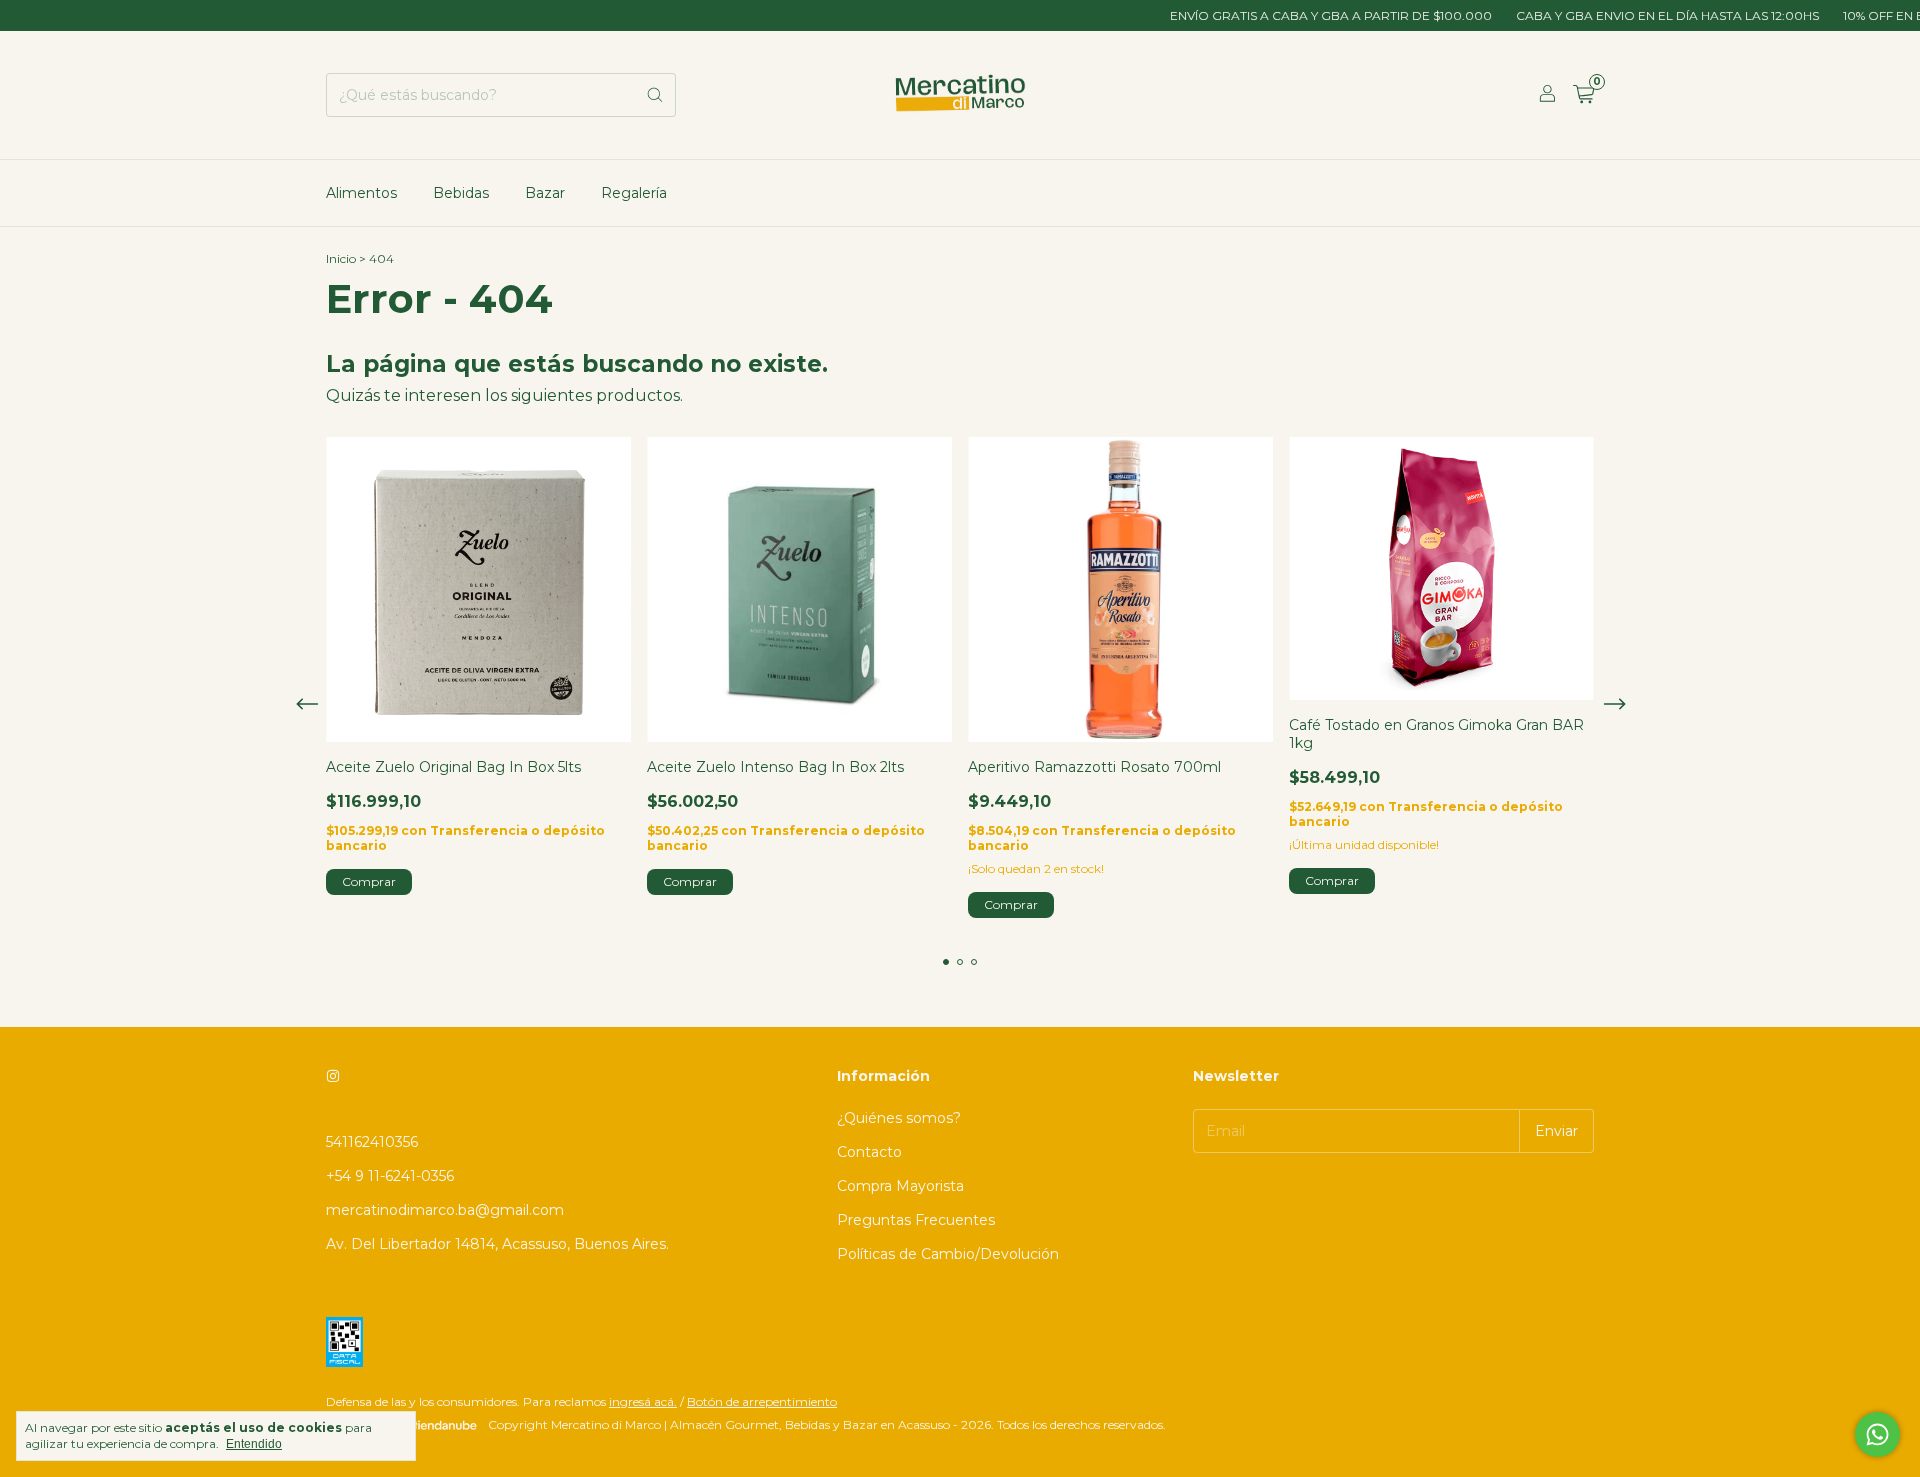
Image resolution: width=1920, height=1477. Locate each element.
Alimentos (361, 193)
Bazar (545, 193)
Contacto (869, 1152)
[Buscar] (655, 95)
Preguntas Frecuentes (916, 1220)
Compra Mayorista (900, 1186)
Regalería (634, 193)
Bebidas (461, 193)
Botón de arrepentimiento (762, 1401)
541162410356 (372, 1142)
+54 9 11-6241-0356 (390, 1176)
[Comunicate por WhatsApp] (1877, 1434)
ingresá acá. (643, 1401)
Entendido (254, 1444)
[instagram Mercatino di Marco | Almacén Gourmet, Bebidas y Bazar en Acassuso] (333, 1076)
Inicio (341, 258)
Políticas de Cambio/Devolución (948, 1254)
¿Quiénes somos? (899, 1118)
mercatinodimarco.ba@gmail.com (445, 1210)
